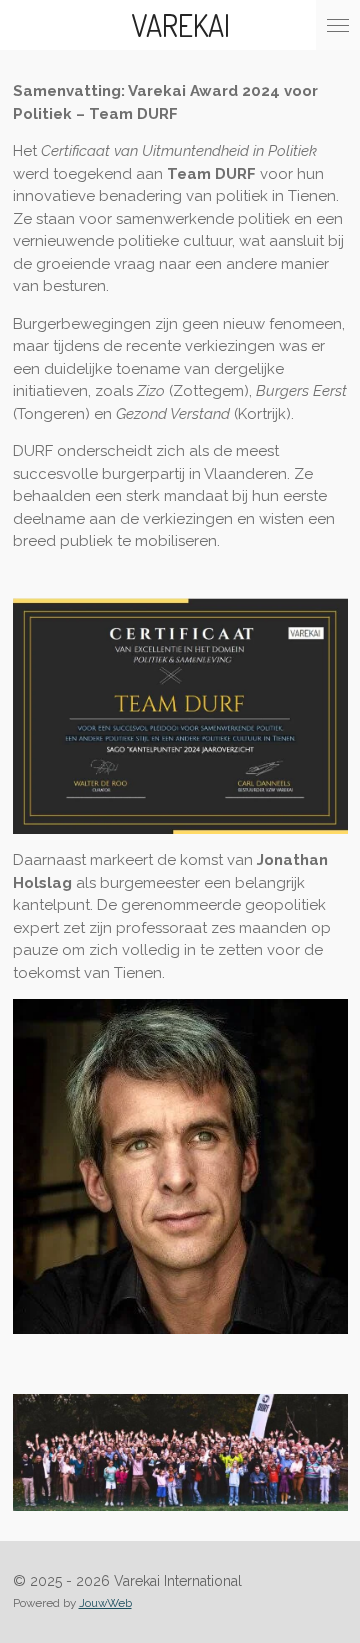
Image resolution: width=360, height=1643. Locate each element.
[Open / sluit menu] (338, 25)
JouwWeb (105, 1603)
